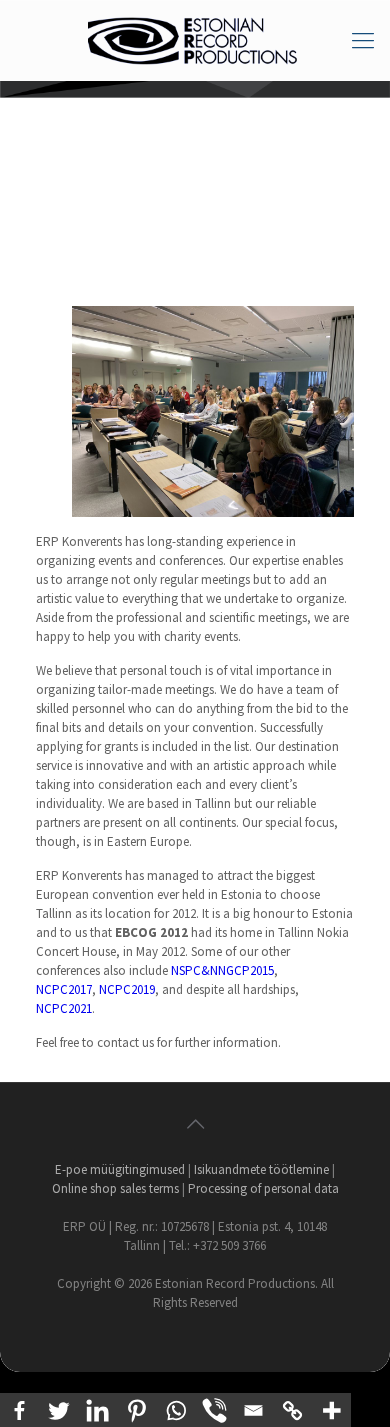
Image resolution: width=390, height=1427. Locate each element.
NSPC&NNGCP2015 (222, 970)
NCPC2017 (64, 989)
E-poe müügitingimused (120, 1169)
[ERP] (195, 40)
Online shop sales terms (115, 1188)
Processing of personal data (263, 1188)
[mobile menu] (363, 40)
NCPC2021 (64, 1008)
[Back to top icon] (195, 1124)
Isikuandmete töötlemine (261, 1169)
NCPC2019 (127, 989)
